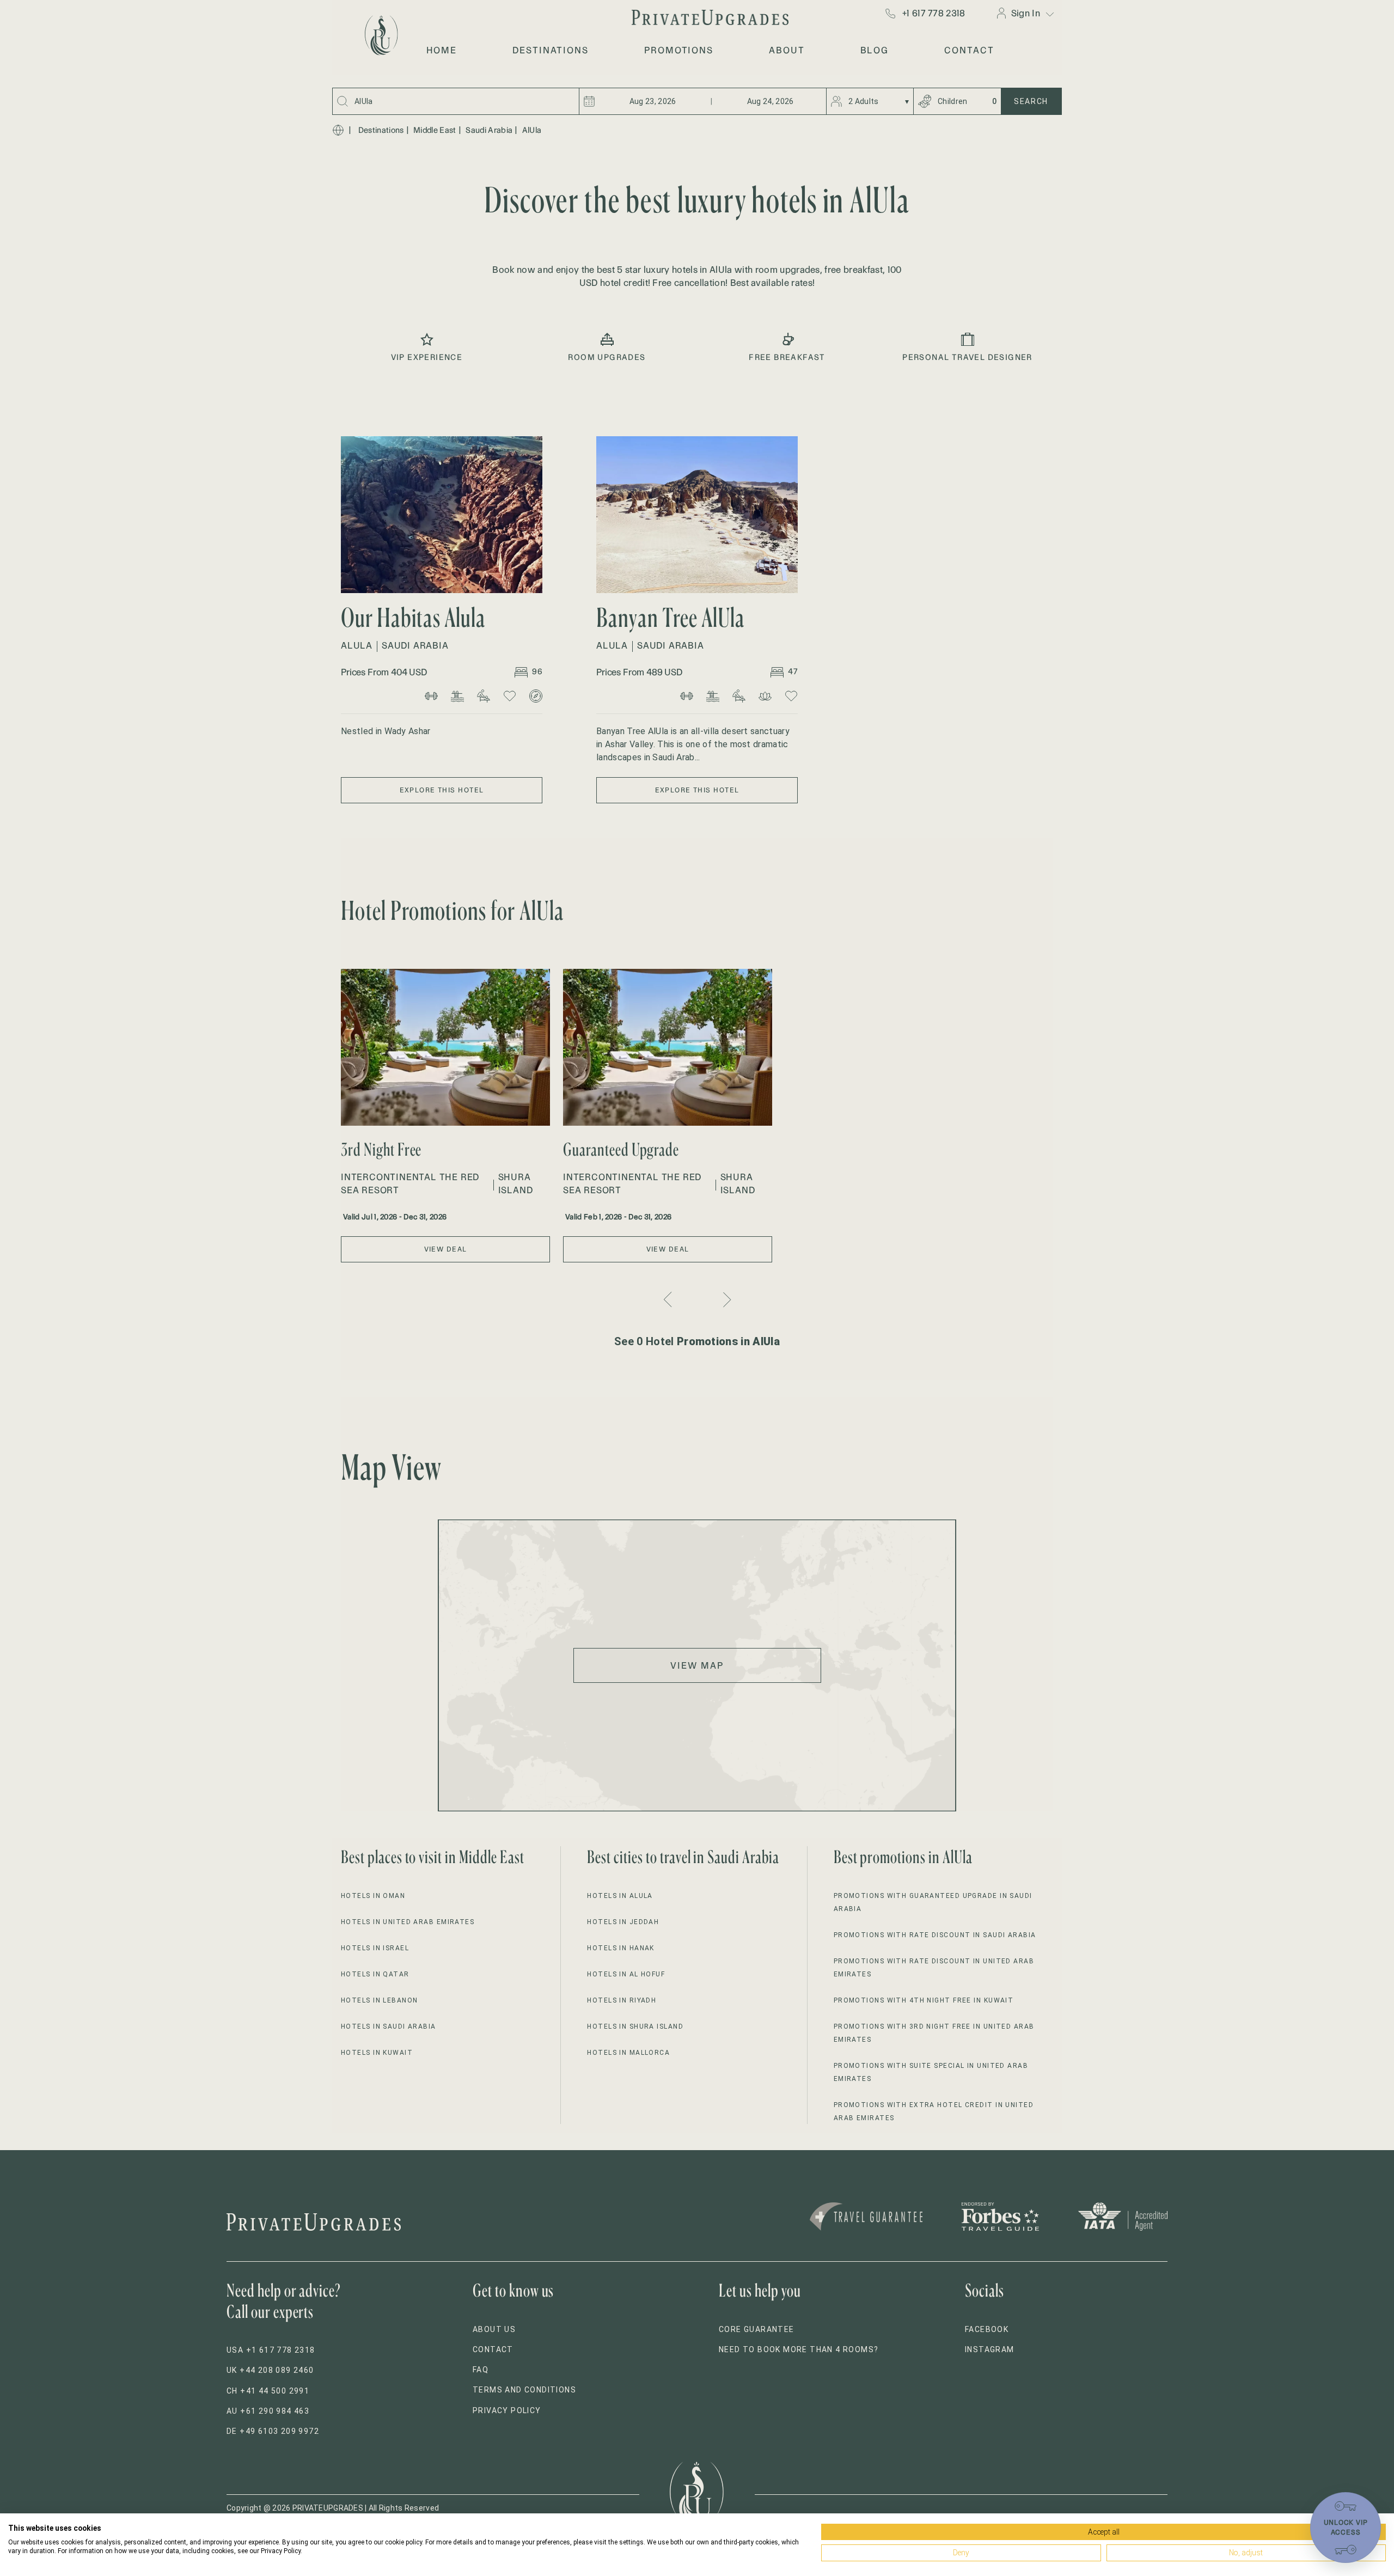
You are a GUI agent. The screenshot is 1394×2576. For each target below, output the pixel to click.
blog (875, 50)
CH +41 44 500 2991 (268, 2391)
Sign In (1026, 13)
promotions (679, 50)
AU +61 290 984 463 (268, 2411)
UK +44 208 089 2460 (270, 2370)
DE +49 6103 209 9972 (273, 2431)
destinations (551, 50)
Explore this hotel (442, 790)
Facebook (987, 2329)
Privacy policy (507, 2410)
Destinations (381, 130)
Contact (493, 2349)
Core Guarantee (757, 2329)
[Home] (338, 130)
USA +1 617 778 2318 (271, 2350)
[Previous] (669, 1299)
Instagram (990, 2349)
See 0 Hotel (697, 1341)
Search (1031, 101)
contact (969, 50)
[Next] (726, 1300)
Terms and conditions (524, 2390)
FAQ (481, 2370)
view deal (446, 1249)
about (787, 50)
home (442, 50)
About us (494, 2329)
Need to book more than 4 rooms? (799, 2349)
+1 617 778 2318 (934, 13)
